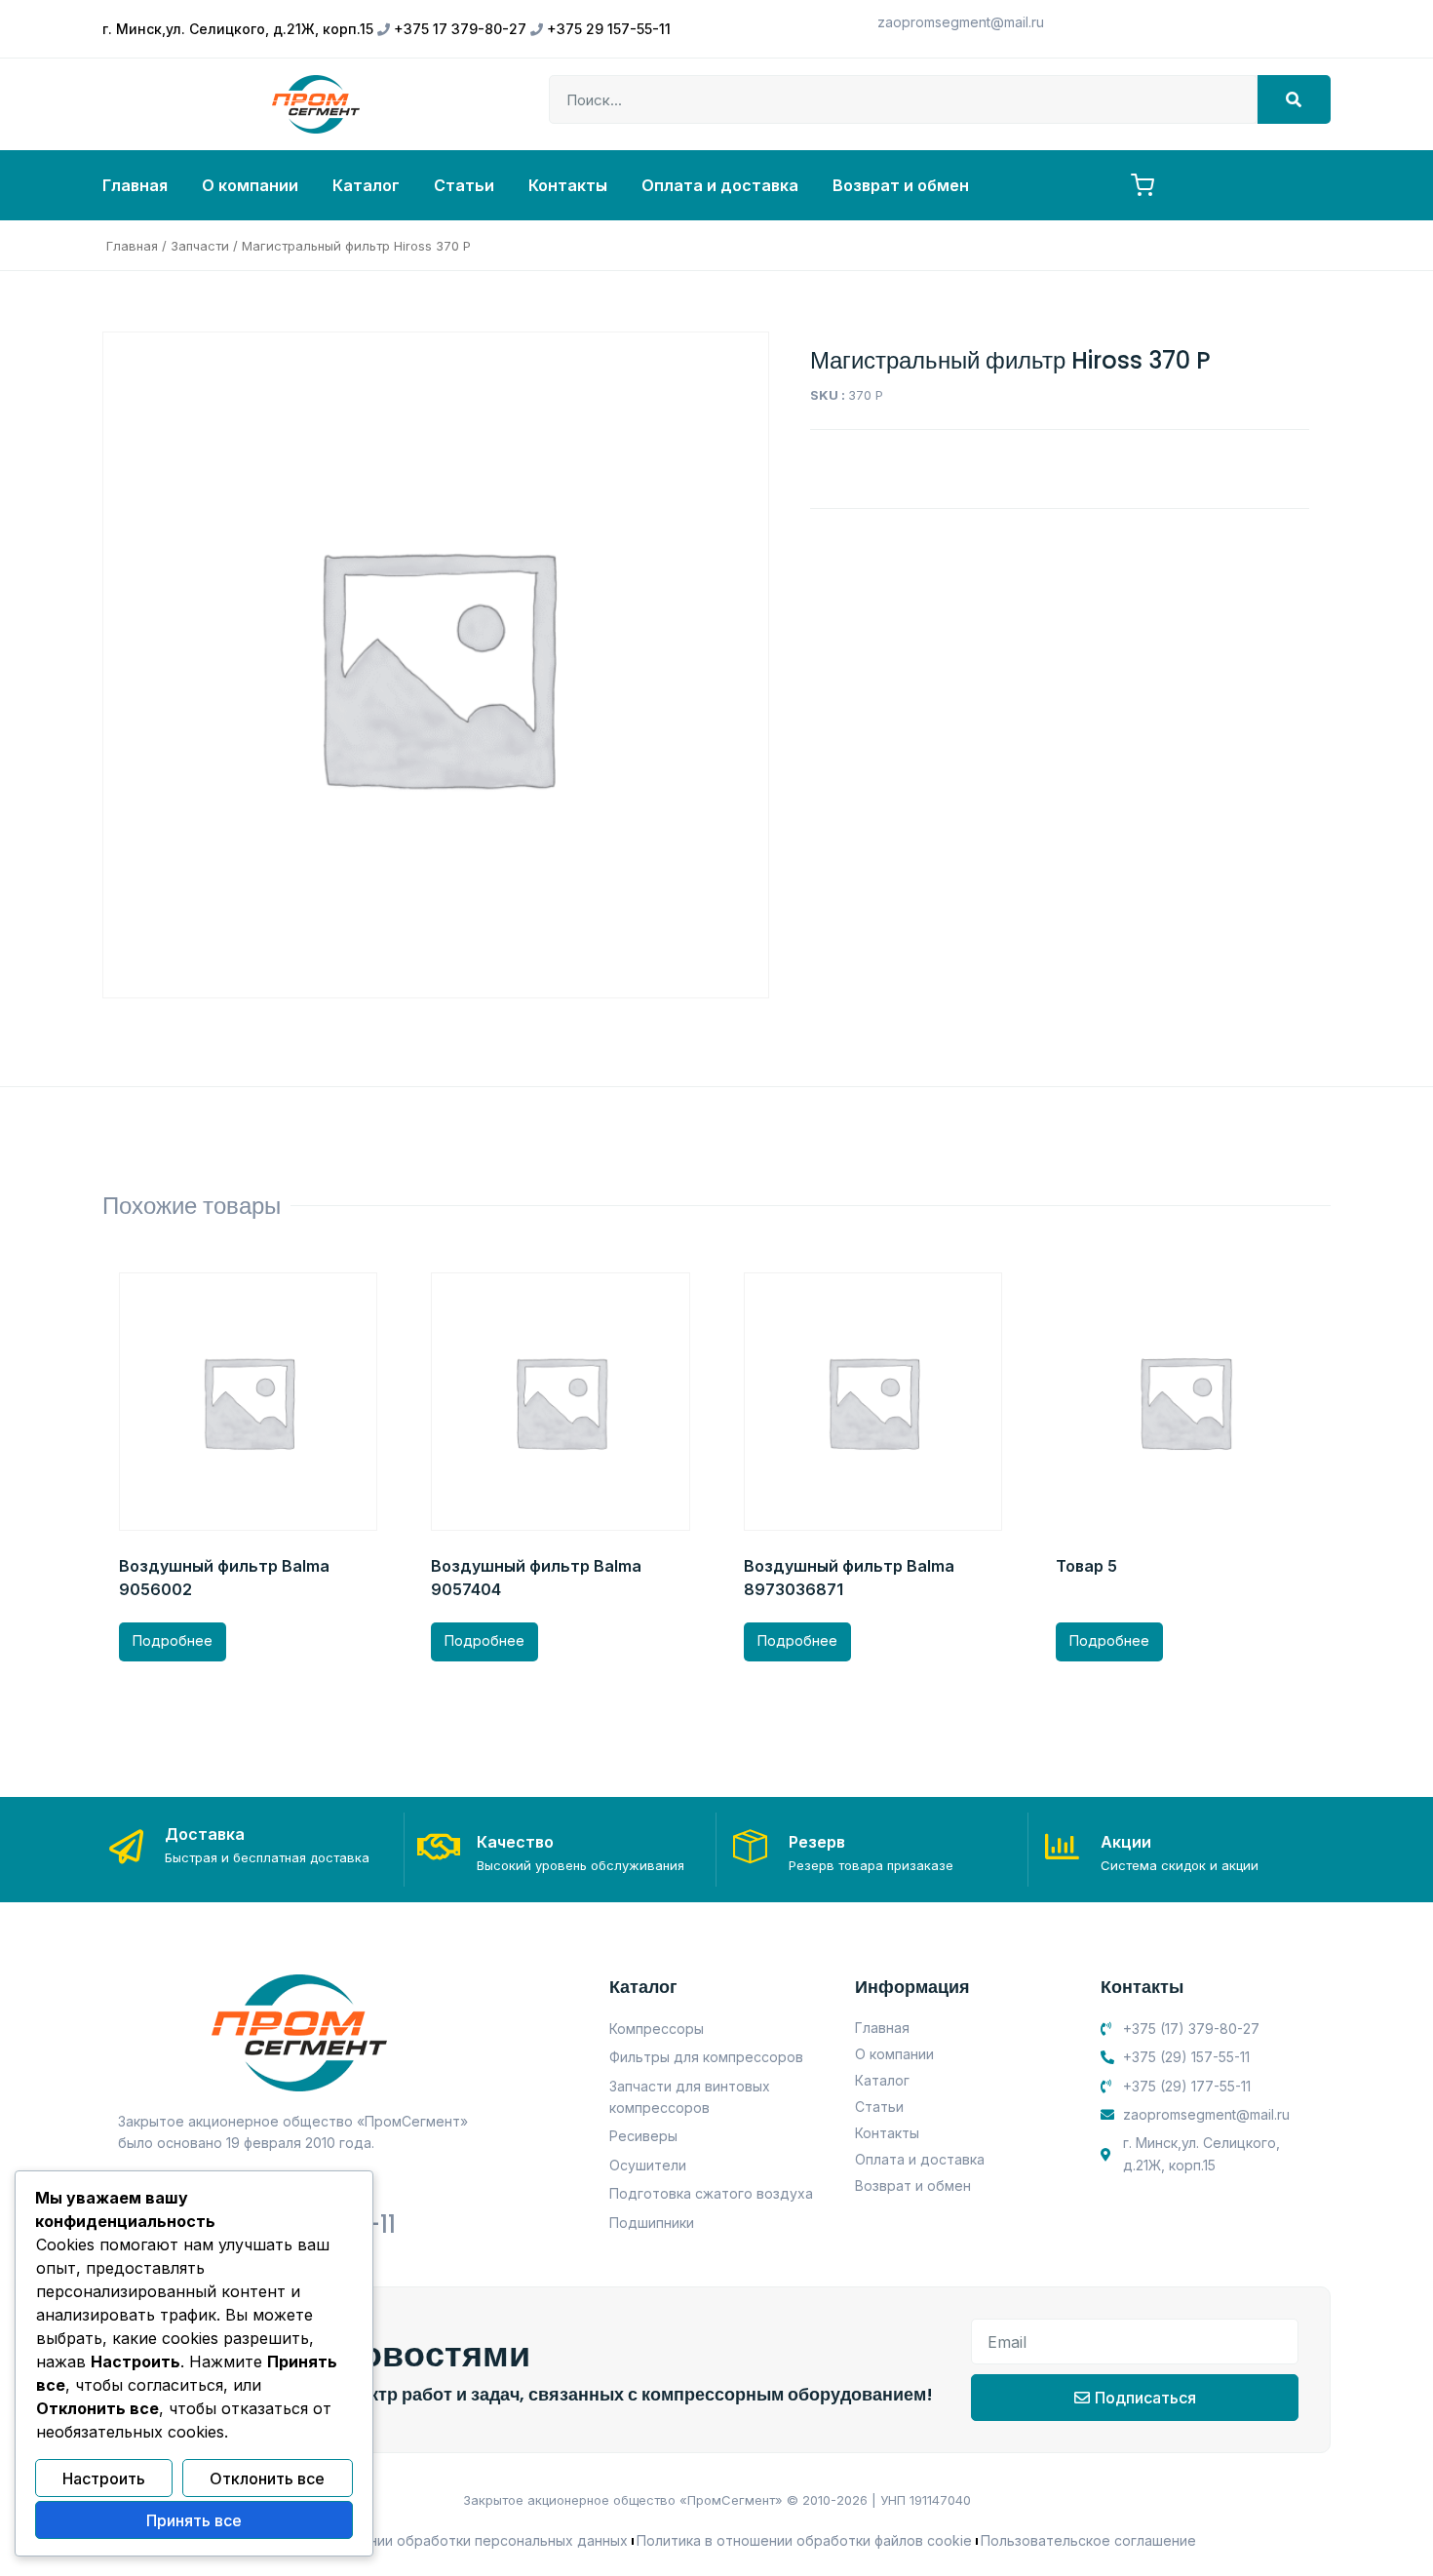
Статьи (464, 185)
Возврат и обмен (901, 185)
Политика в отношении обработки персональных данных (432, 2540)
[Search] (1294, 99)
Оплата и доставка (720, 185)
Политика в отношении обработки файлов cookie (804, 2540)
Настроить (104, 2478)
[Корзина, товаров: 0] (1143, 185)
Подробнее (173, 1640)
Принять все (194, 2520)
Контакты (568, 185)
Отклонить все (267, 2478)
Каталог (366, 185)
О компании (250, 185)
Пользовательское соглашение (1088, 2540)
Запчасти (200, 246)
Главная (135, 185)
